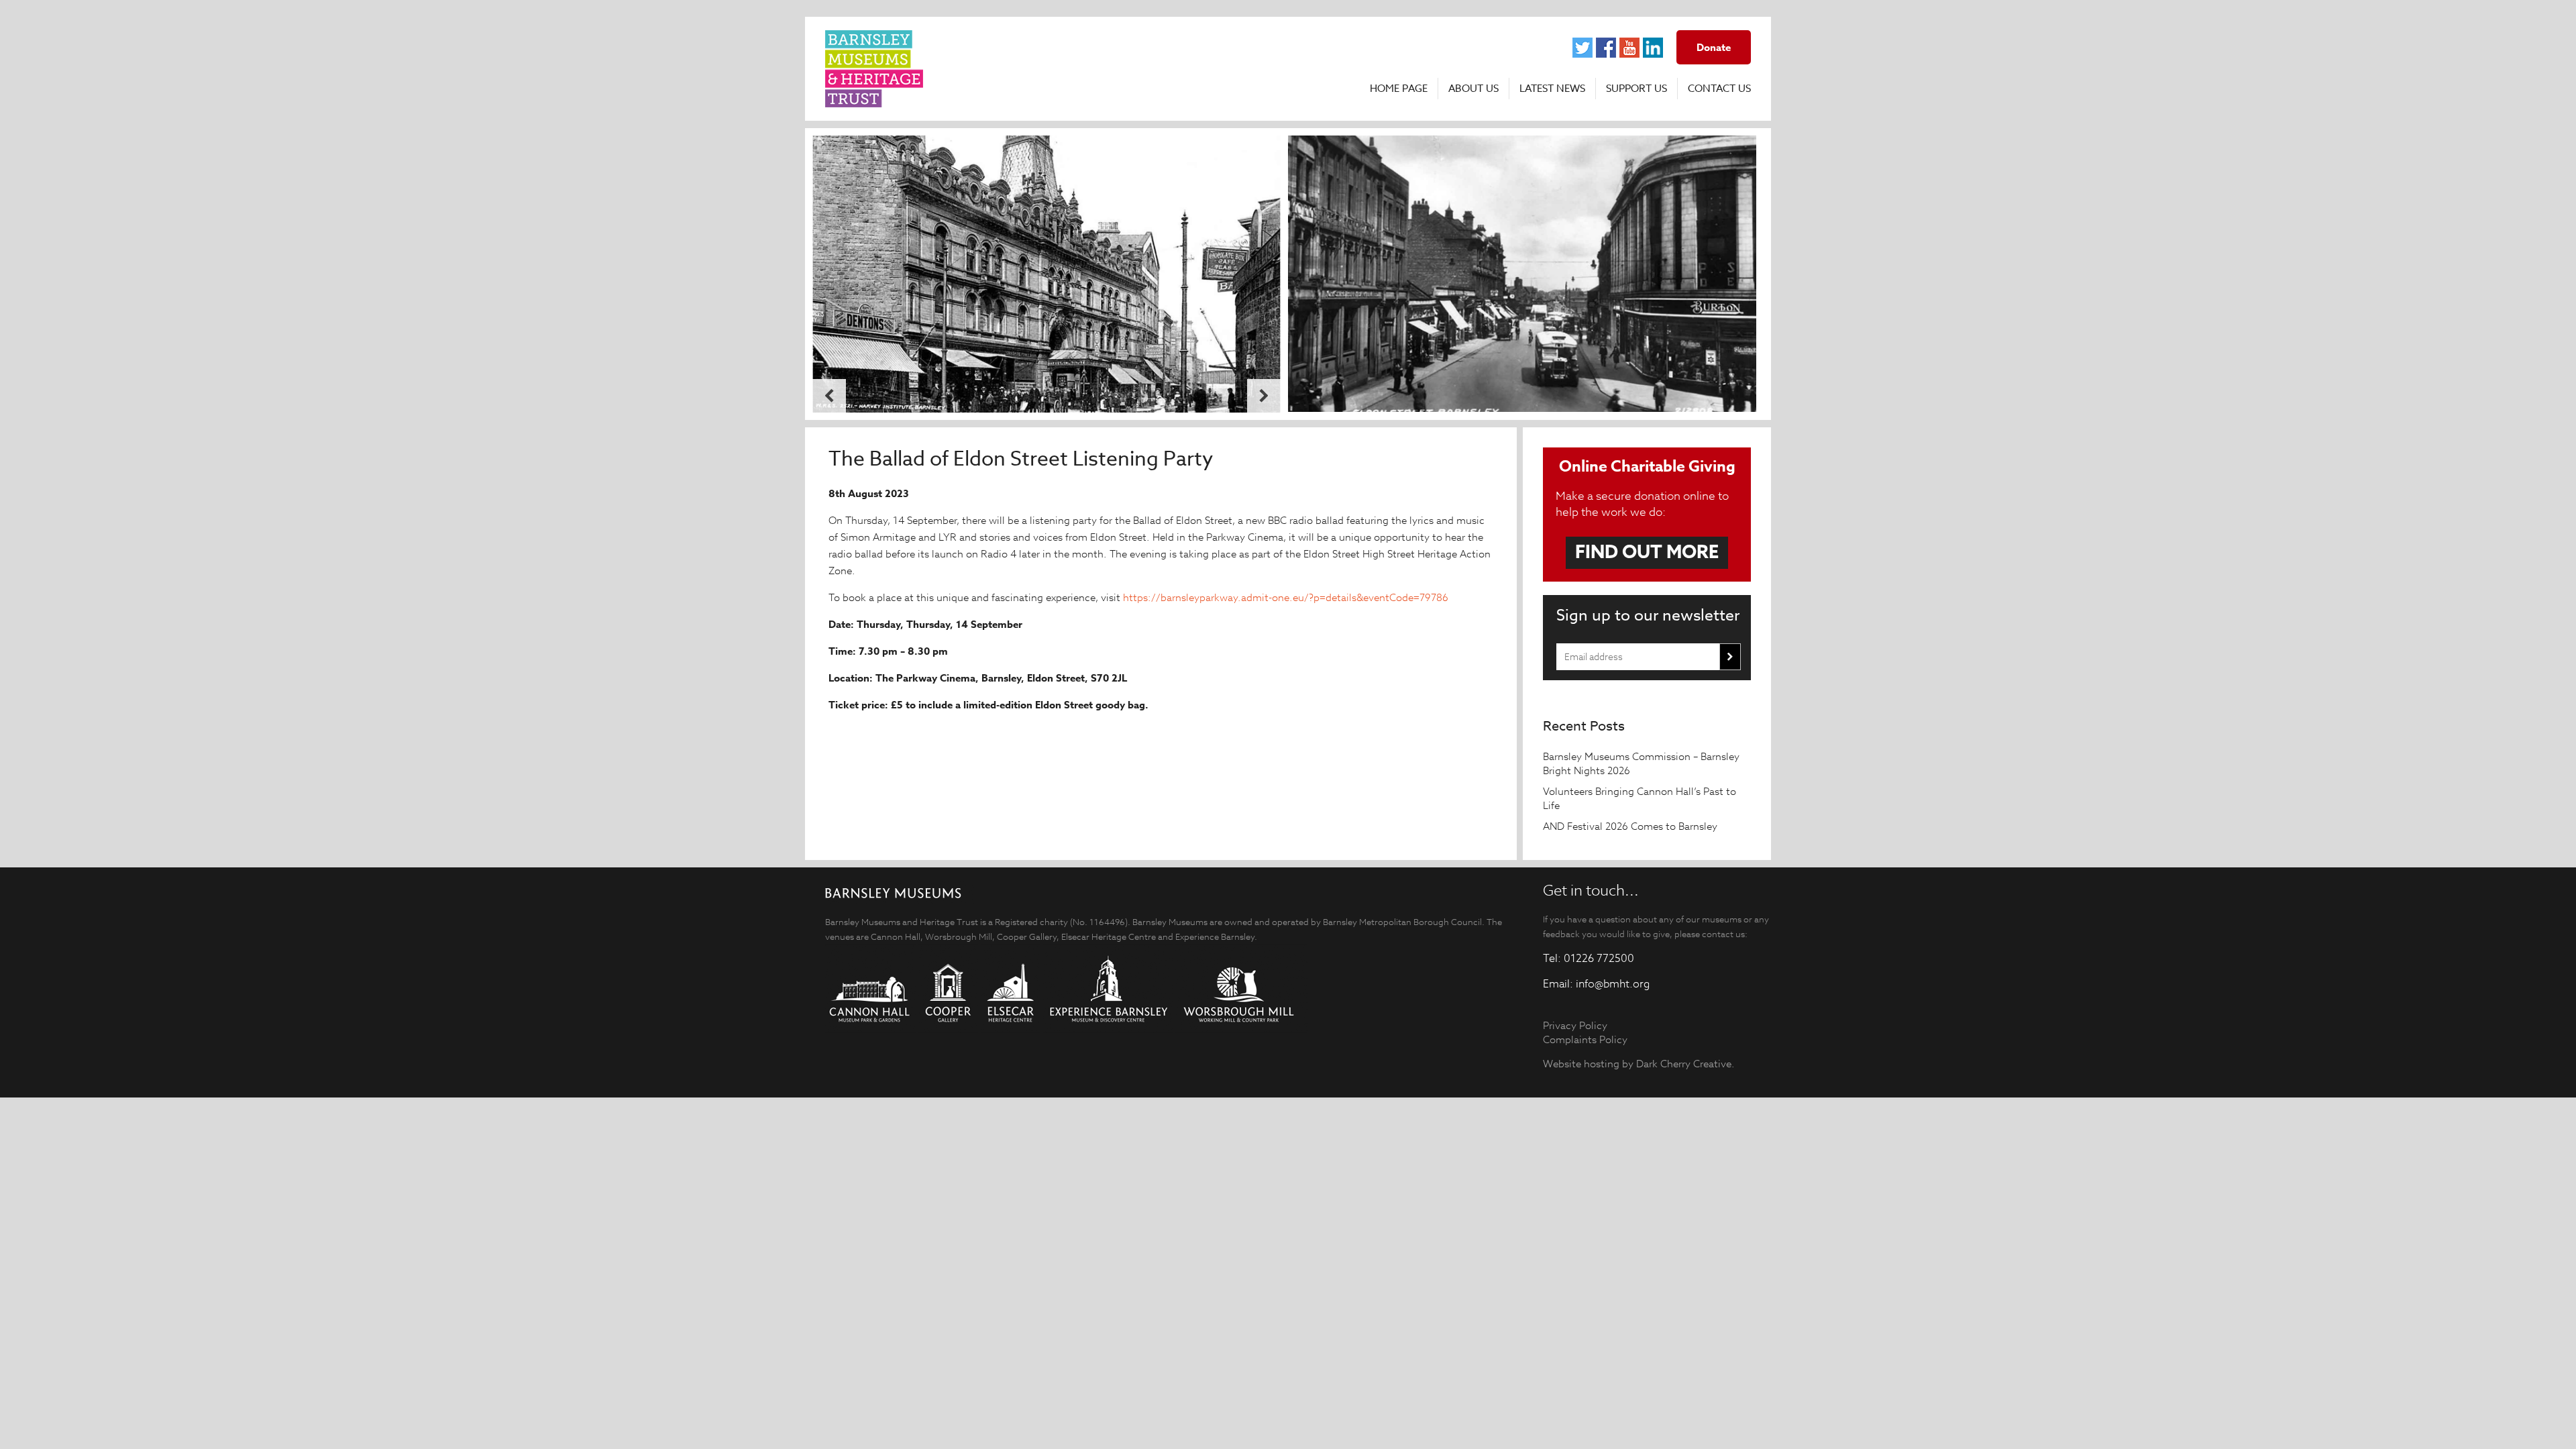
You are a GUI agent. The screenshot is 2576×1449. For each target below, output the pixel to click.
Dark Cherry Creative (1684, 1064)
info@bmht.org (1613, 984)
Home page (1399, 89)
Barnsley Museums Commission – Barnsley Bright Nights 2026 (1641, 763)
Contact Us (1719, 89)
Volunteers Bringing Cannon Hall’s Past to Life (1640, 798)
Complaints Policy (1585, 1039)
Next (1264, 396)
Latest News (1552, 89)
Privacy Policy (1575, 1025)
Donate (1714, 47)
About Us (1473, 89)
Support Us (1636, 89)
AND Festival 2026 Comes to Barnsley (1631, 826)
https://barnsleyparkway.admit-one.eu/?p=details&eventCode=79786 (1286, 597)
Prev (829, 396)
